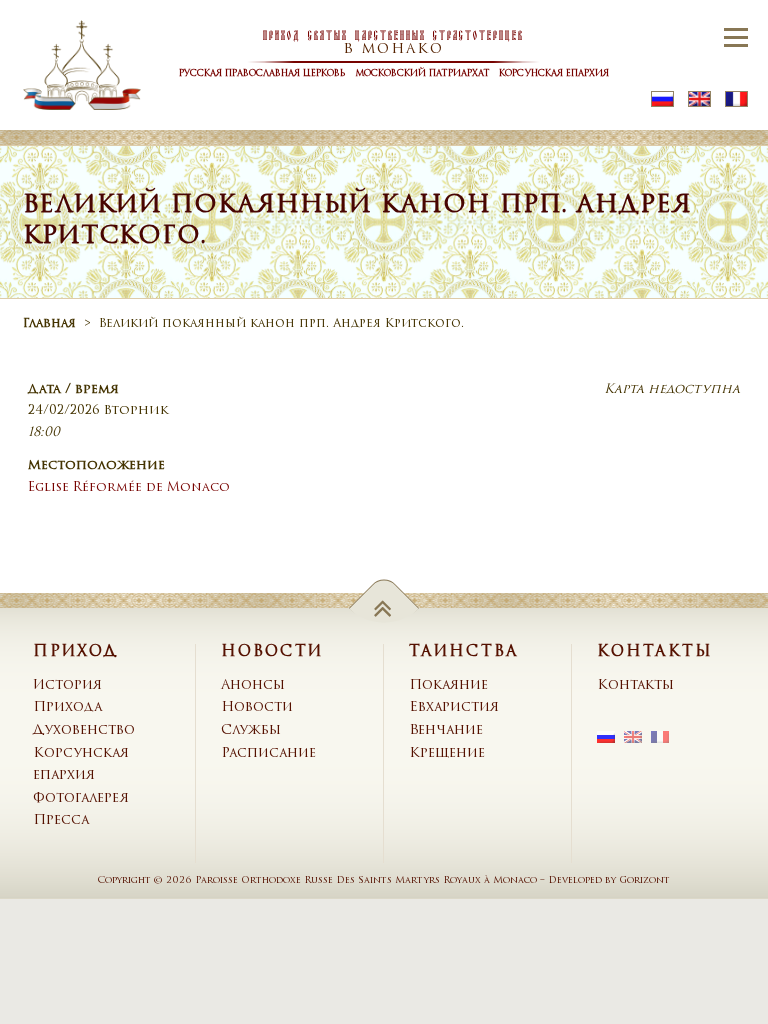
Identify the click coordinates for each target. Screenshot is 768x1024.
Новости (257, 707)
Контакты (635, 685)
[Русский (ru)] (662, 100)
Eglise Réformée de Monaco (129, 488)
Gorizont (644, 880)
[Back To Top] (384, 607)
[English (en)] (699, 100)
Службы (251, 730)
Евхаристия (454, 707)
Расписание (268, 753)
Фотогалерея (81, 798)
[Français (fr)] (736, 100)
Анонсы (253, 685)
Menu (735, 37)
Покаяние (448, 685)
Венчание (446, 730)
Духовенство (84, 730)
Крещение (447, 753)
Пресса (61, 820)
